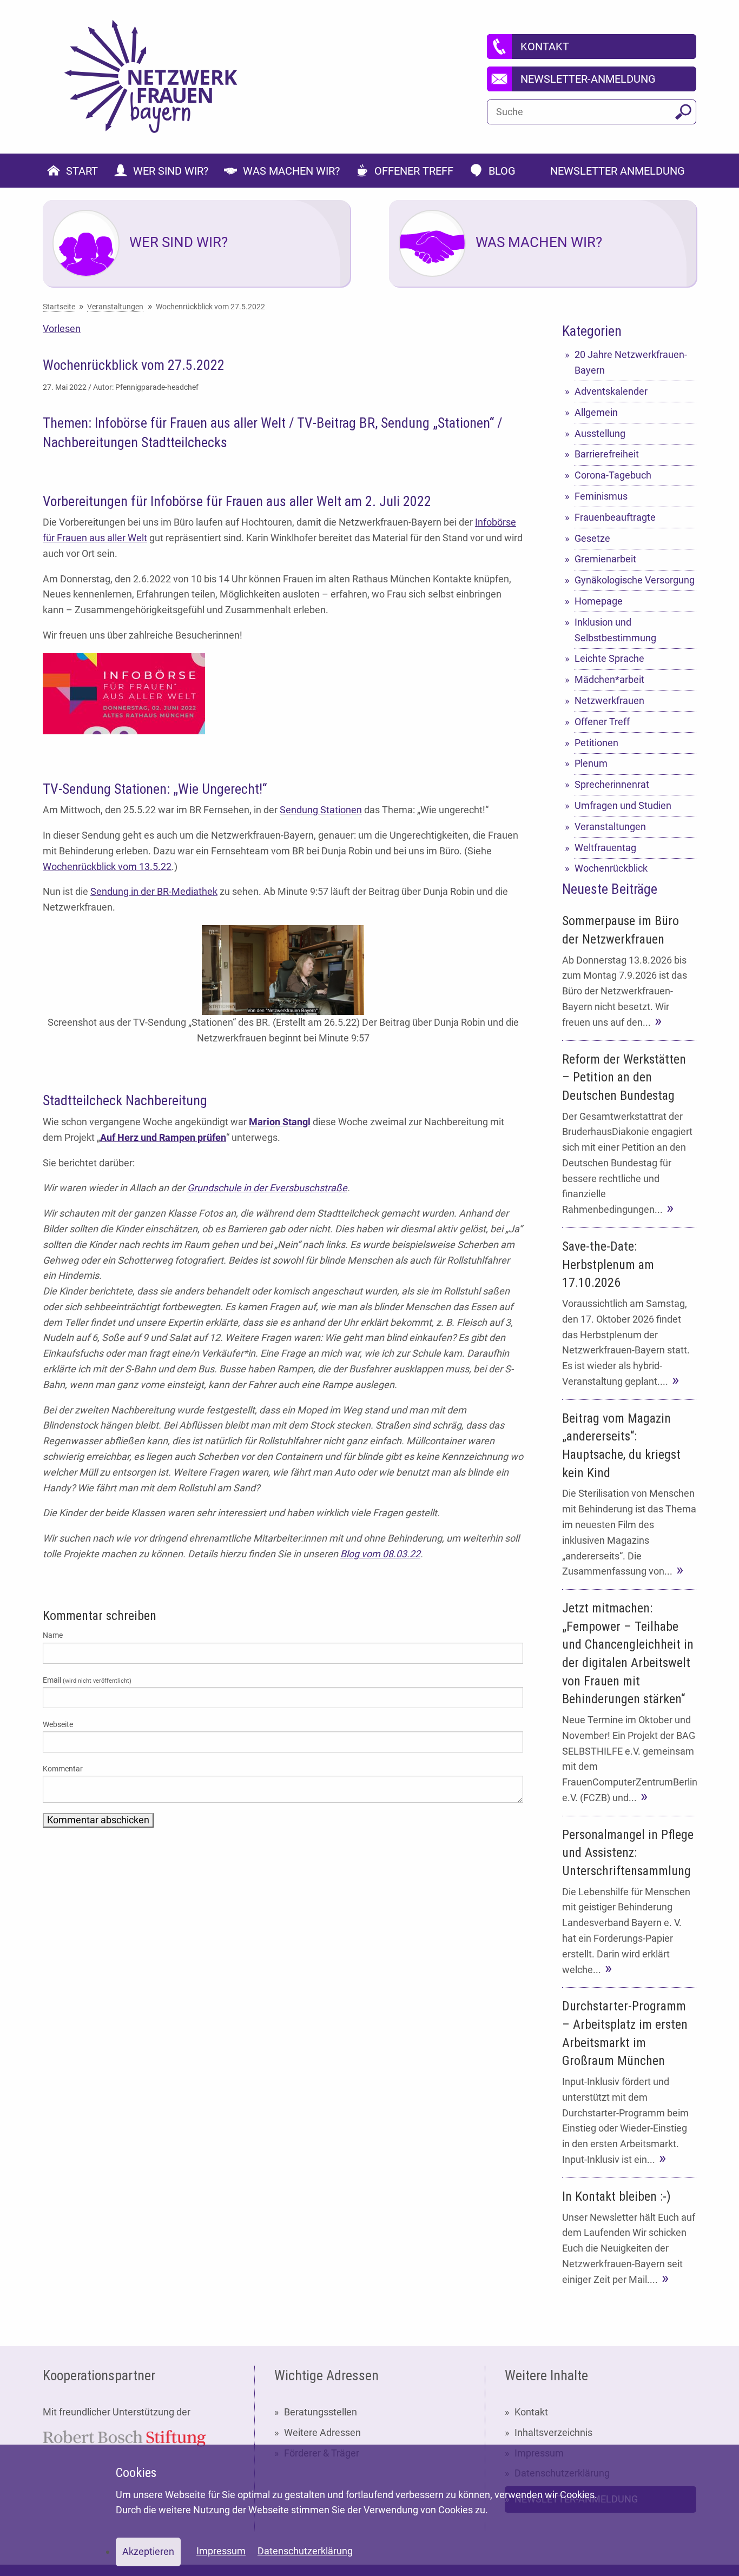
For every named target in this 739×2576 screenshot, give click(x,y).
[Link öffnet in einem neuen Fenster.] (124, 2437)
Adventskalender (611, 391)
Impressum (221, 2551)
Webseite (58, 1724)
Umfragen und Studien (623, 805)
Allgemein (596, 412)
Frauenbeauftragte (615, 517)
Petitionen (596, 743)
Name (53, 1635)
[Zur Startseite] (151, 77)
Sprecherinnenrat (612, 784)
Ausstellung (600, 433)
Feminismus (601, 496)
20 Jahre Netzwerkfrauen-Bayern (631, 362)
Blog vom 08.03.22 (380, 1554)
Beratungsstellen (321, 2412)
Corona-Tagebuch (613, 475)
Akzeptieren (148, 2551)
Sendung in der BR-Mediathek (154, 891)
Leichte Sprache (609, 658)
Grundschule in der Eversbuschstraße (267, 1188)
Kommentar (63, 1769)
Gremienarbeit (605, 559)
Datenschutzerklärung (305, 2551)
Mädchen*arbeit (609, 679)
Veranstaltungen (610, 826)
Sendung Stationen (321, 810)
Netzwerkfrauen (609, 701)
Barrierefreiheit (607, 454)
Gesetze (592, 538)
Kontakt (531, 2412)
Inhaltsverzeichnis (553, 2432)
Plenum (591, 763)
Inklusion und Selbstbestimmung (615, 630)
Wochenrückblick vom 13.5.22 (107, 867)
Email (87, 1680)
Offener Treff (602, 722)
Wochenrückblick (611, 868)
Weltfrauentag (605, 848)
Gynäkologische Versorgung (635, 580)
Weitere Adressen (322, 2432)
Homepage (599, 601)
